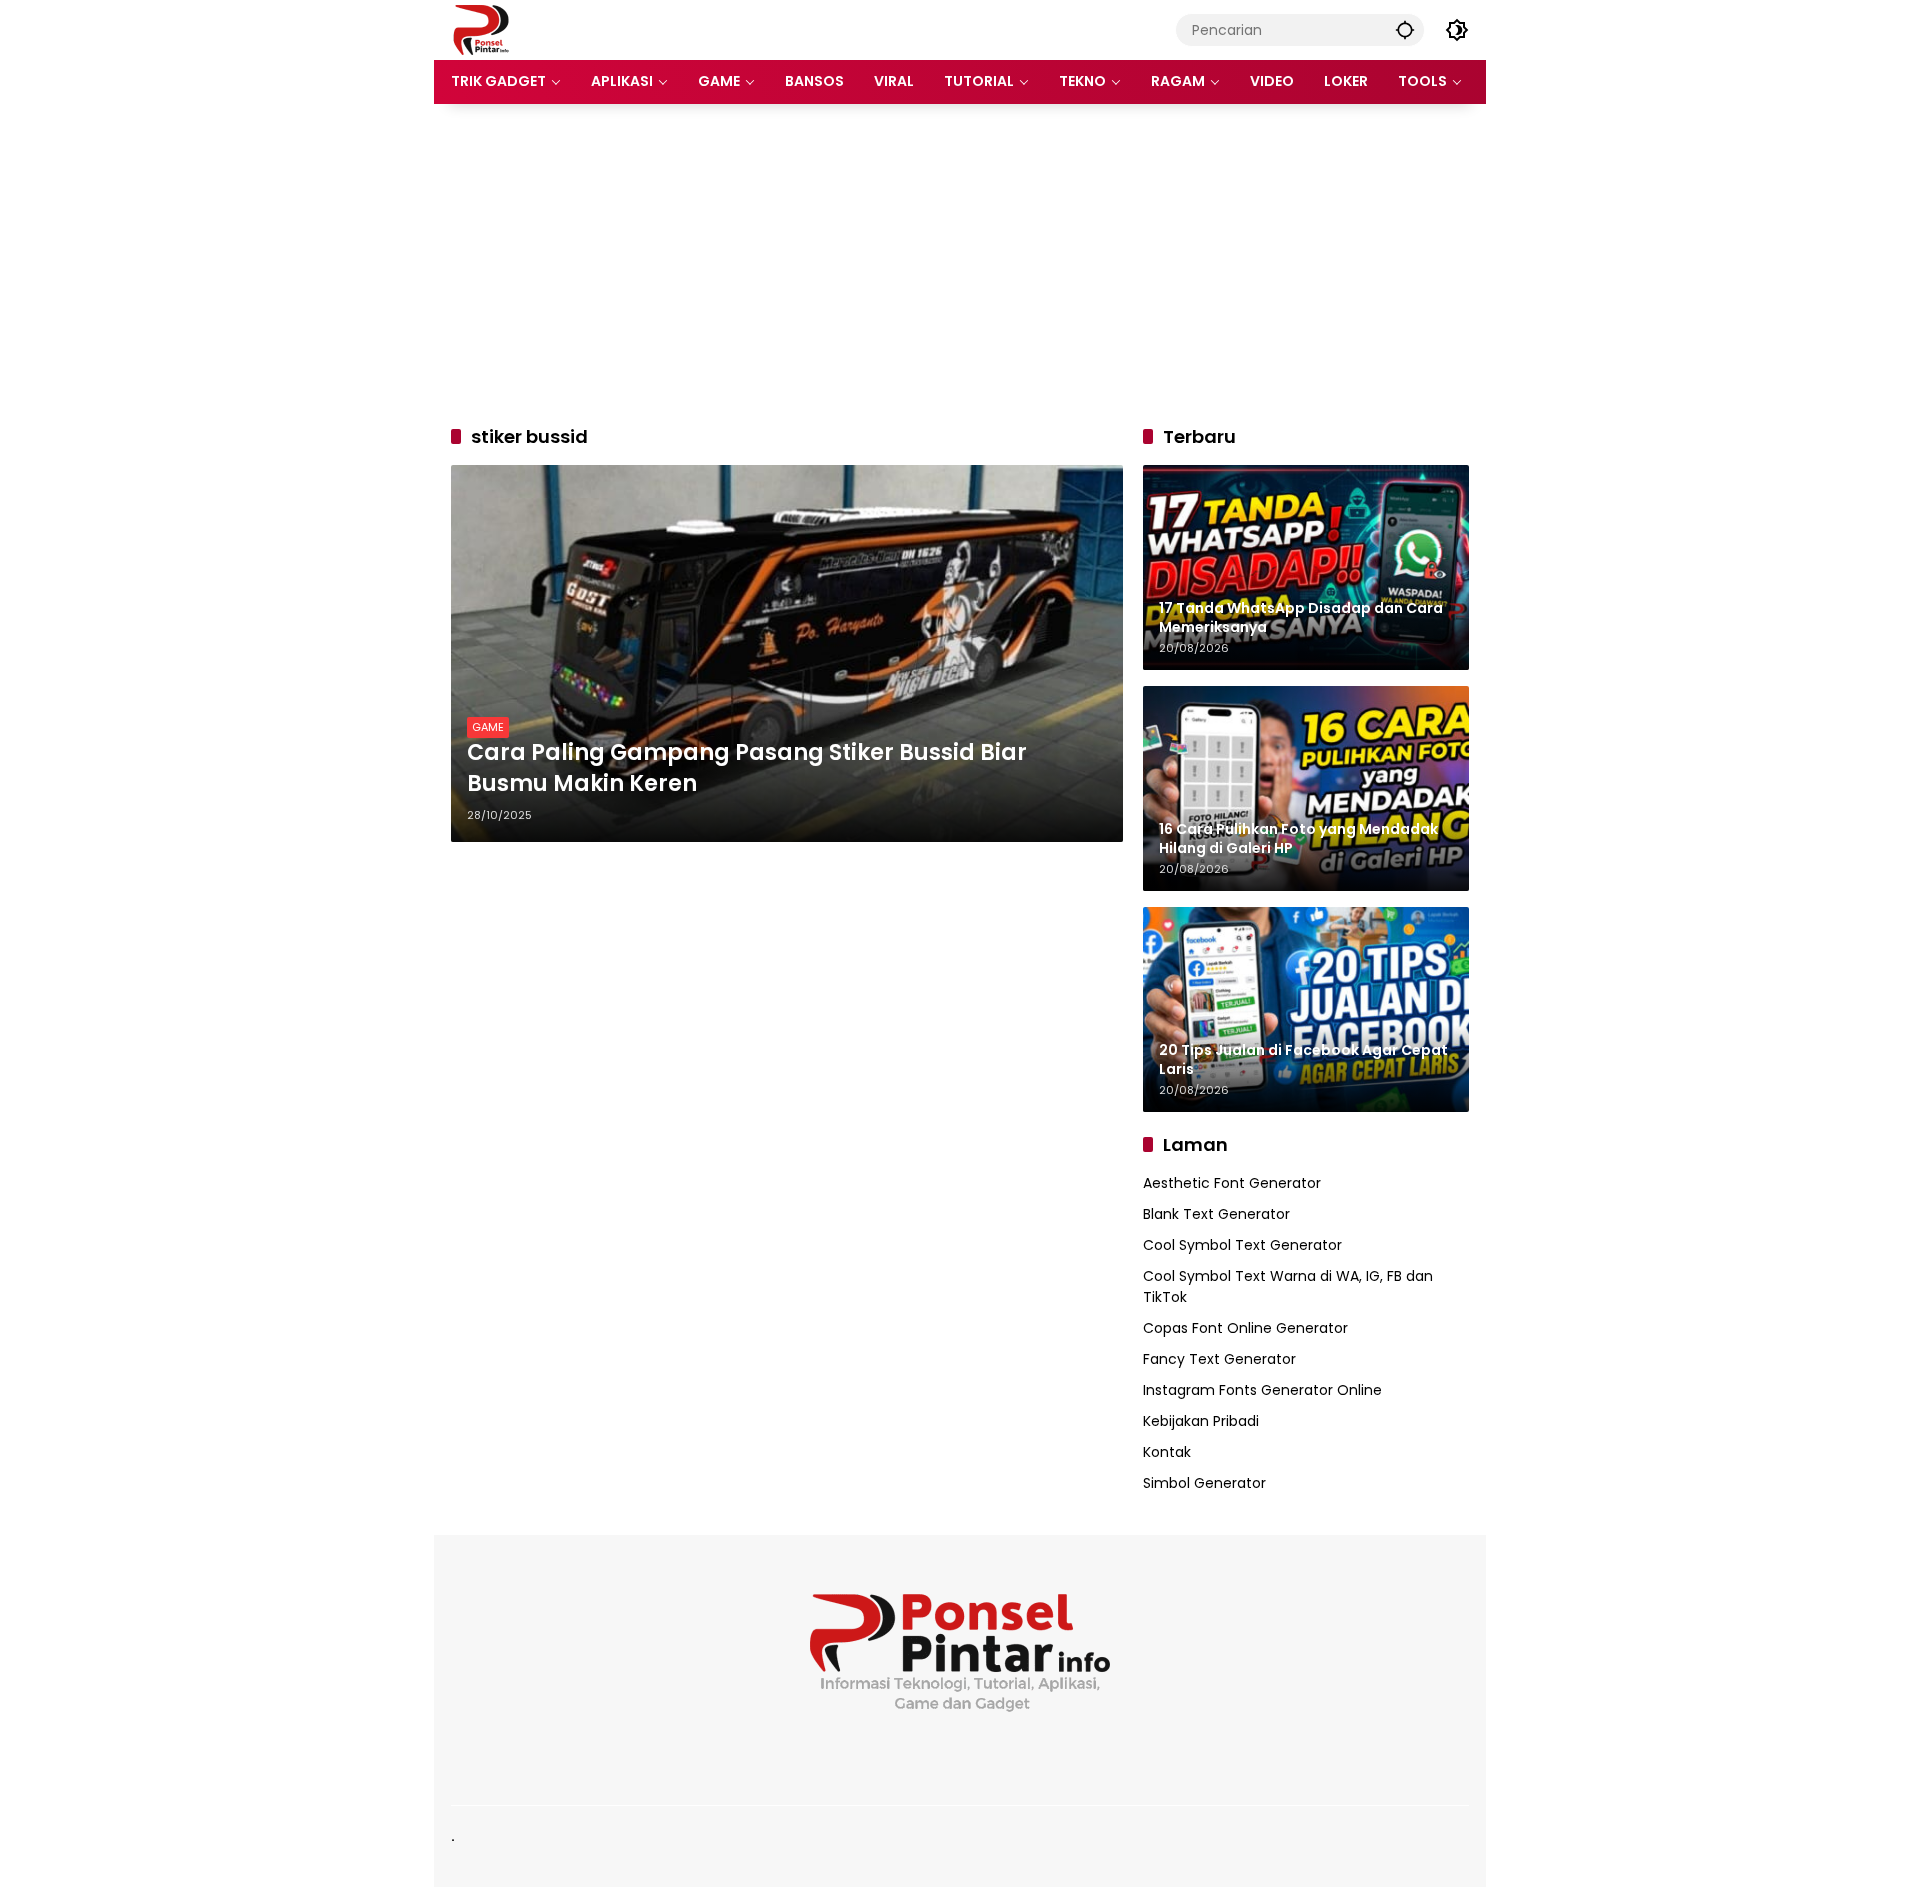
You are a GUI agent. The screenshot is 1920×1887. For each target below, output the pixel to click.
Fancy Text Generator (1219, 1359)
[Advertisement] (960, 264)
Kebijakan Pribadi (1201, 1421)
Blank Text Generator (1216, 1214)
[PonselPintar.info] (480, 29)
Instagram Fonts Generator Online (1262, 1390)
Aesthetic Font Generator (1232, 1183)
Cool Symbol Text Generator (1242, 1245)
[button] (1405, 29)
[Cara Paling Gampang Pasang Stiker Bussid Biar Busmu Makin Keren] (787, 653)
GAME (488, 727)
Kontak (1167, 1452)
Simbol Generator (1204, 1483)
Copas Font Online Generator (1245, 1328)
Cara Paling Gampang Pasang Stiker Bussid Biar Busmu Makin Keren (747, 768)
